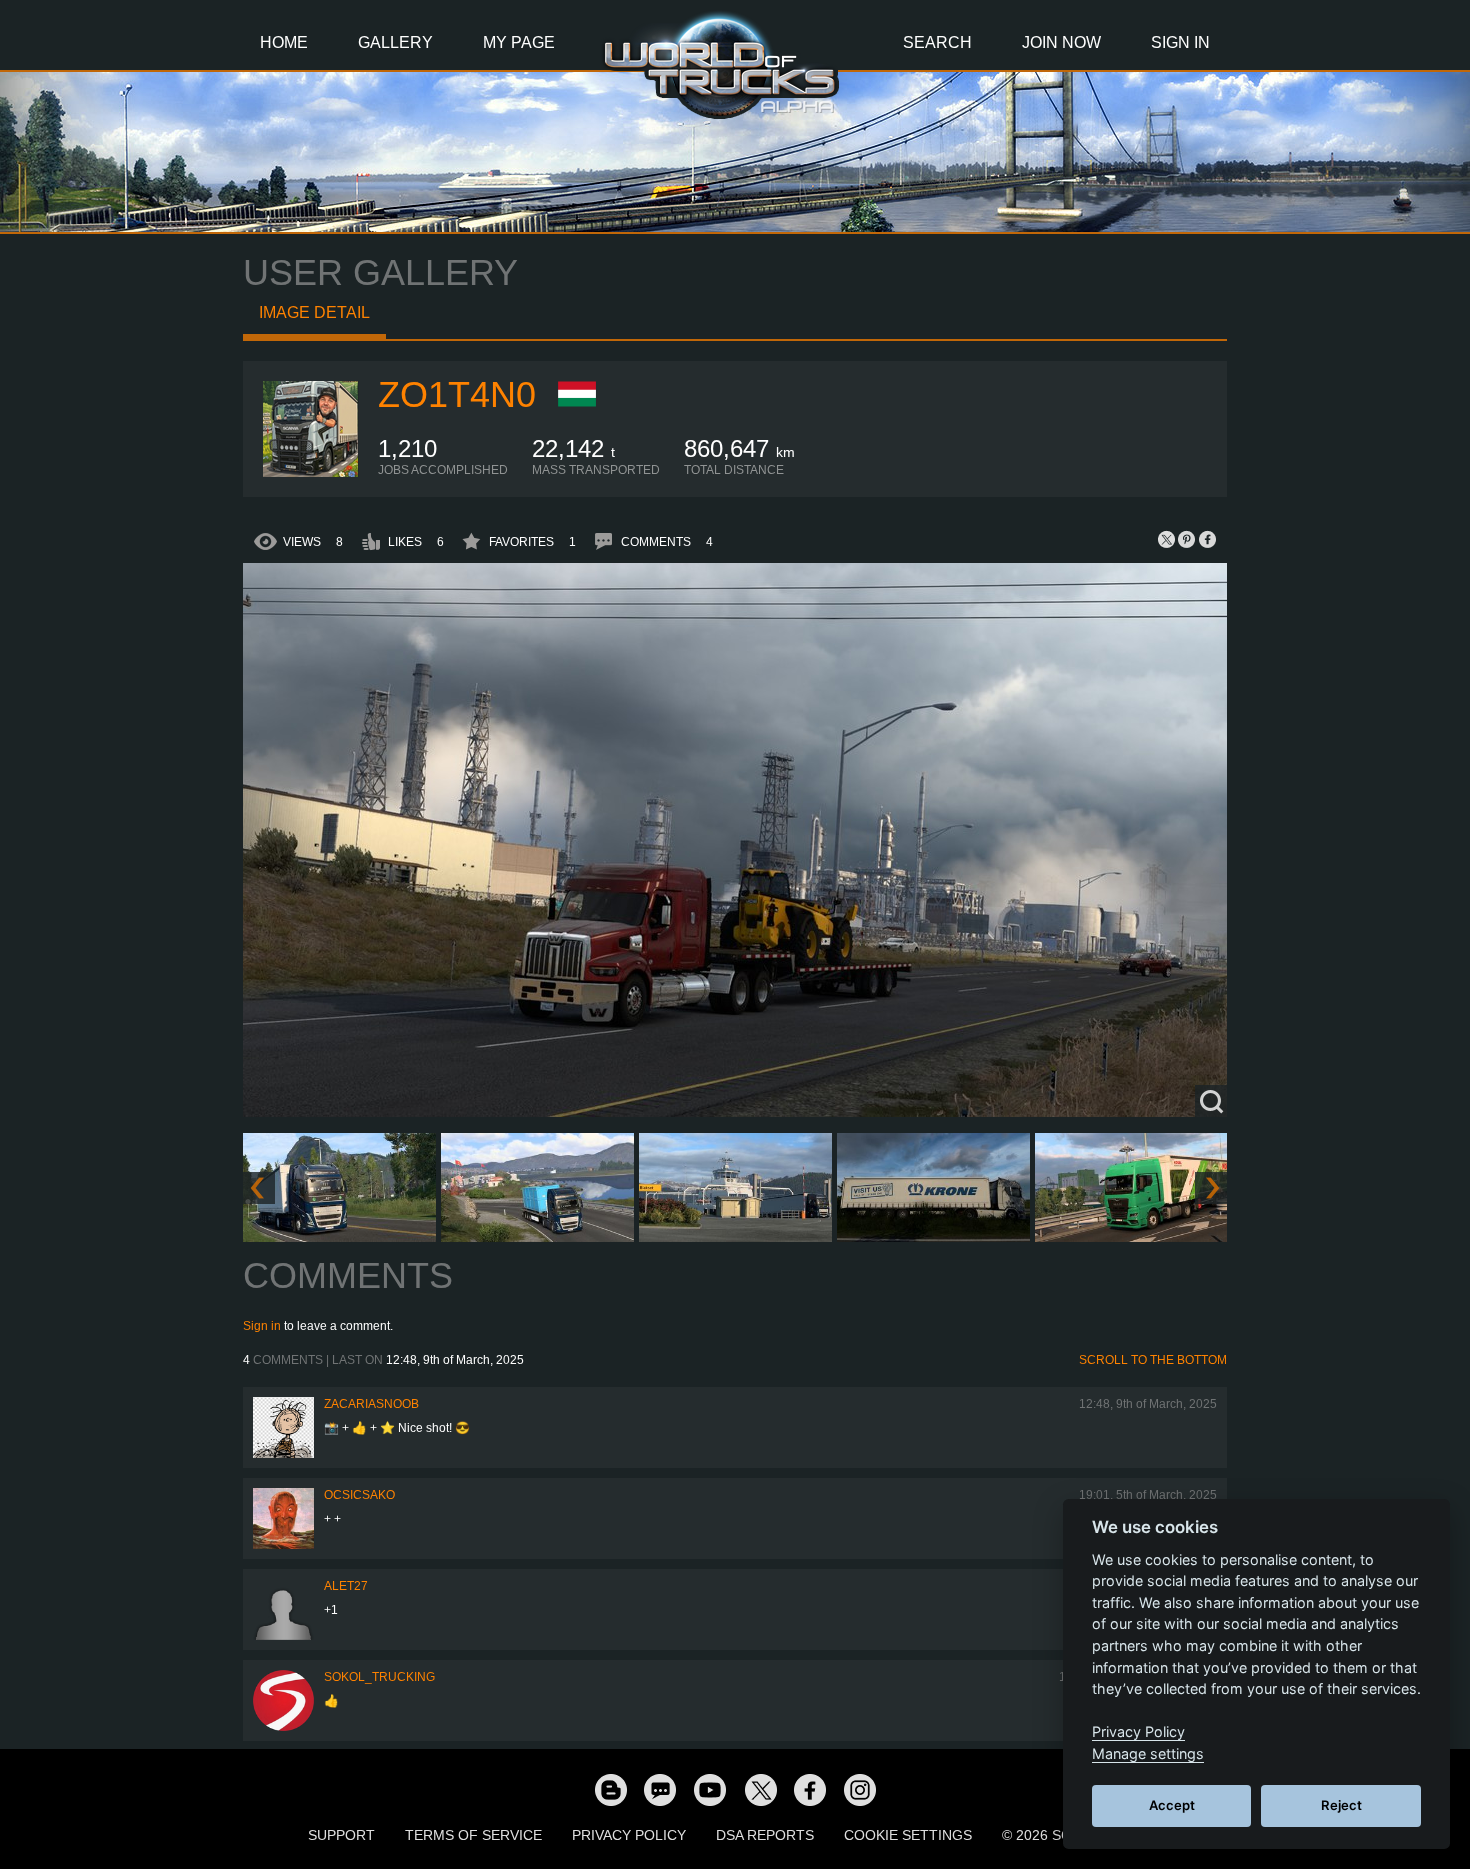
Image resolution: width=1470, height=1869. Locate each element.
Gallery (395, 42)
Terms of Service (473, 1835)
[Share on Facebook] (1207, 539)
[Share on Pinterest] (1187, 539)
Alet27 (346, 1586)
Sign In (1180, 42)
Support (341, 1835)
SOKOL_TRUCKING (379, 1677)
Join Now (1061, 42)
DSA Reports (765, 1835)
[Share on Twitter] (1167, 539)
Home (284, 42)
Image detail (314, 312)
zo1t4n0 (457, 394)
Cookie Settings (908, 1835)
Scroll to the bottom (1153, 1360)
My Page (519, 42)
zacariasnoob (371, 1404)
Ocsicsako (359, 1495)
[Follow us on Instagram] (860, 1789)
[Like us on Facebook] (810, 1789)
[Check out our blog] (610, 1789)
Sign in (262, 1326)
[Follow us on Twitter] (760, 1789)
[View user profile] (311, 473)
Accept (1172, 1805)
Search (937, 42)
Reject (1341, 1805)
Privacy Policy (629, 1835)
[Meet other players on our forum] (660, 1789)
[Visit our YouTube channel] (710, 1789)
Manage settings (1148, 1753)
